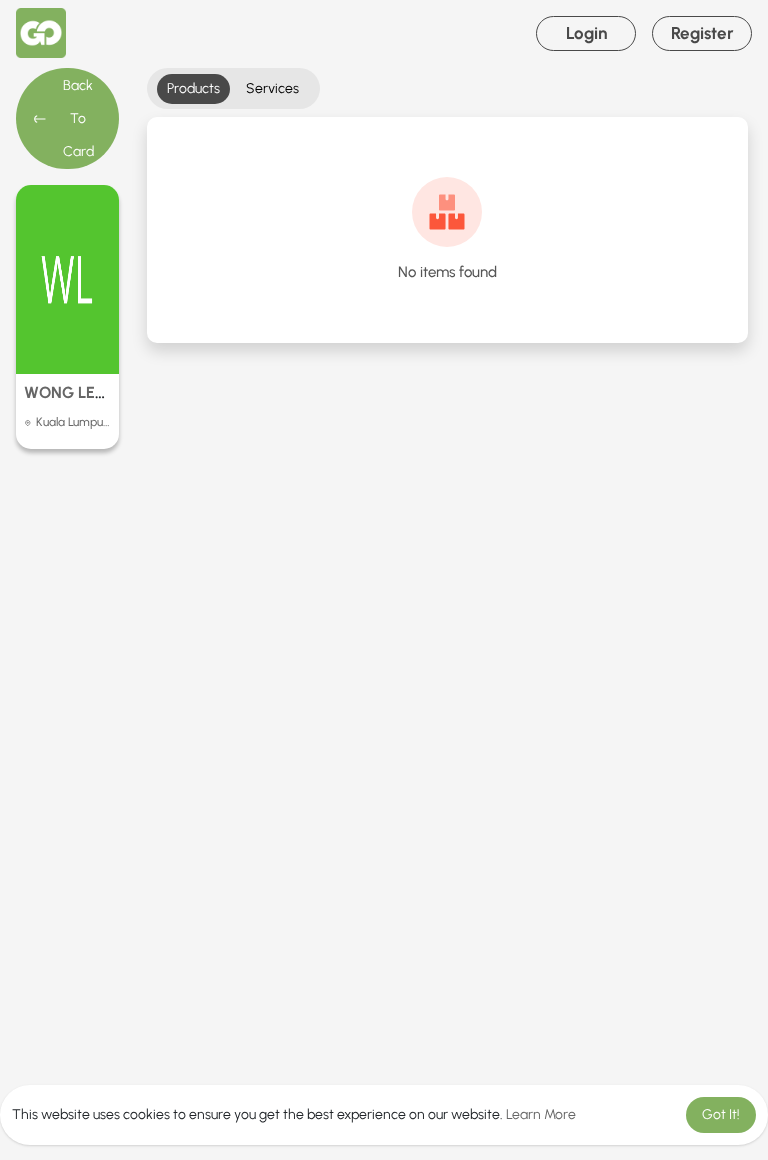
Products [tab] (193, 88)
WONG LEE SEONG (93, 392)
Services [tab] (272, 88)
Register (702, 33)
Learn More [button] (541, 1114)
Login (586, 33)
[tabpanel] (447, 230)
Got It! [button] (721, 1114)
